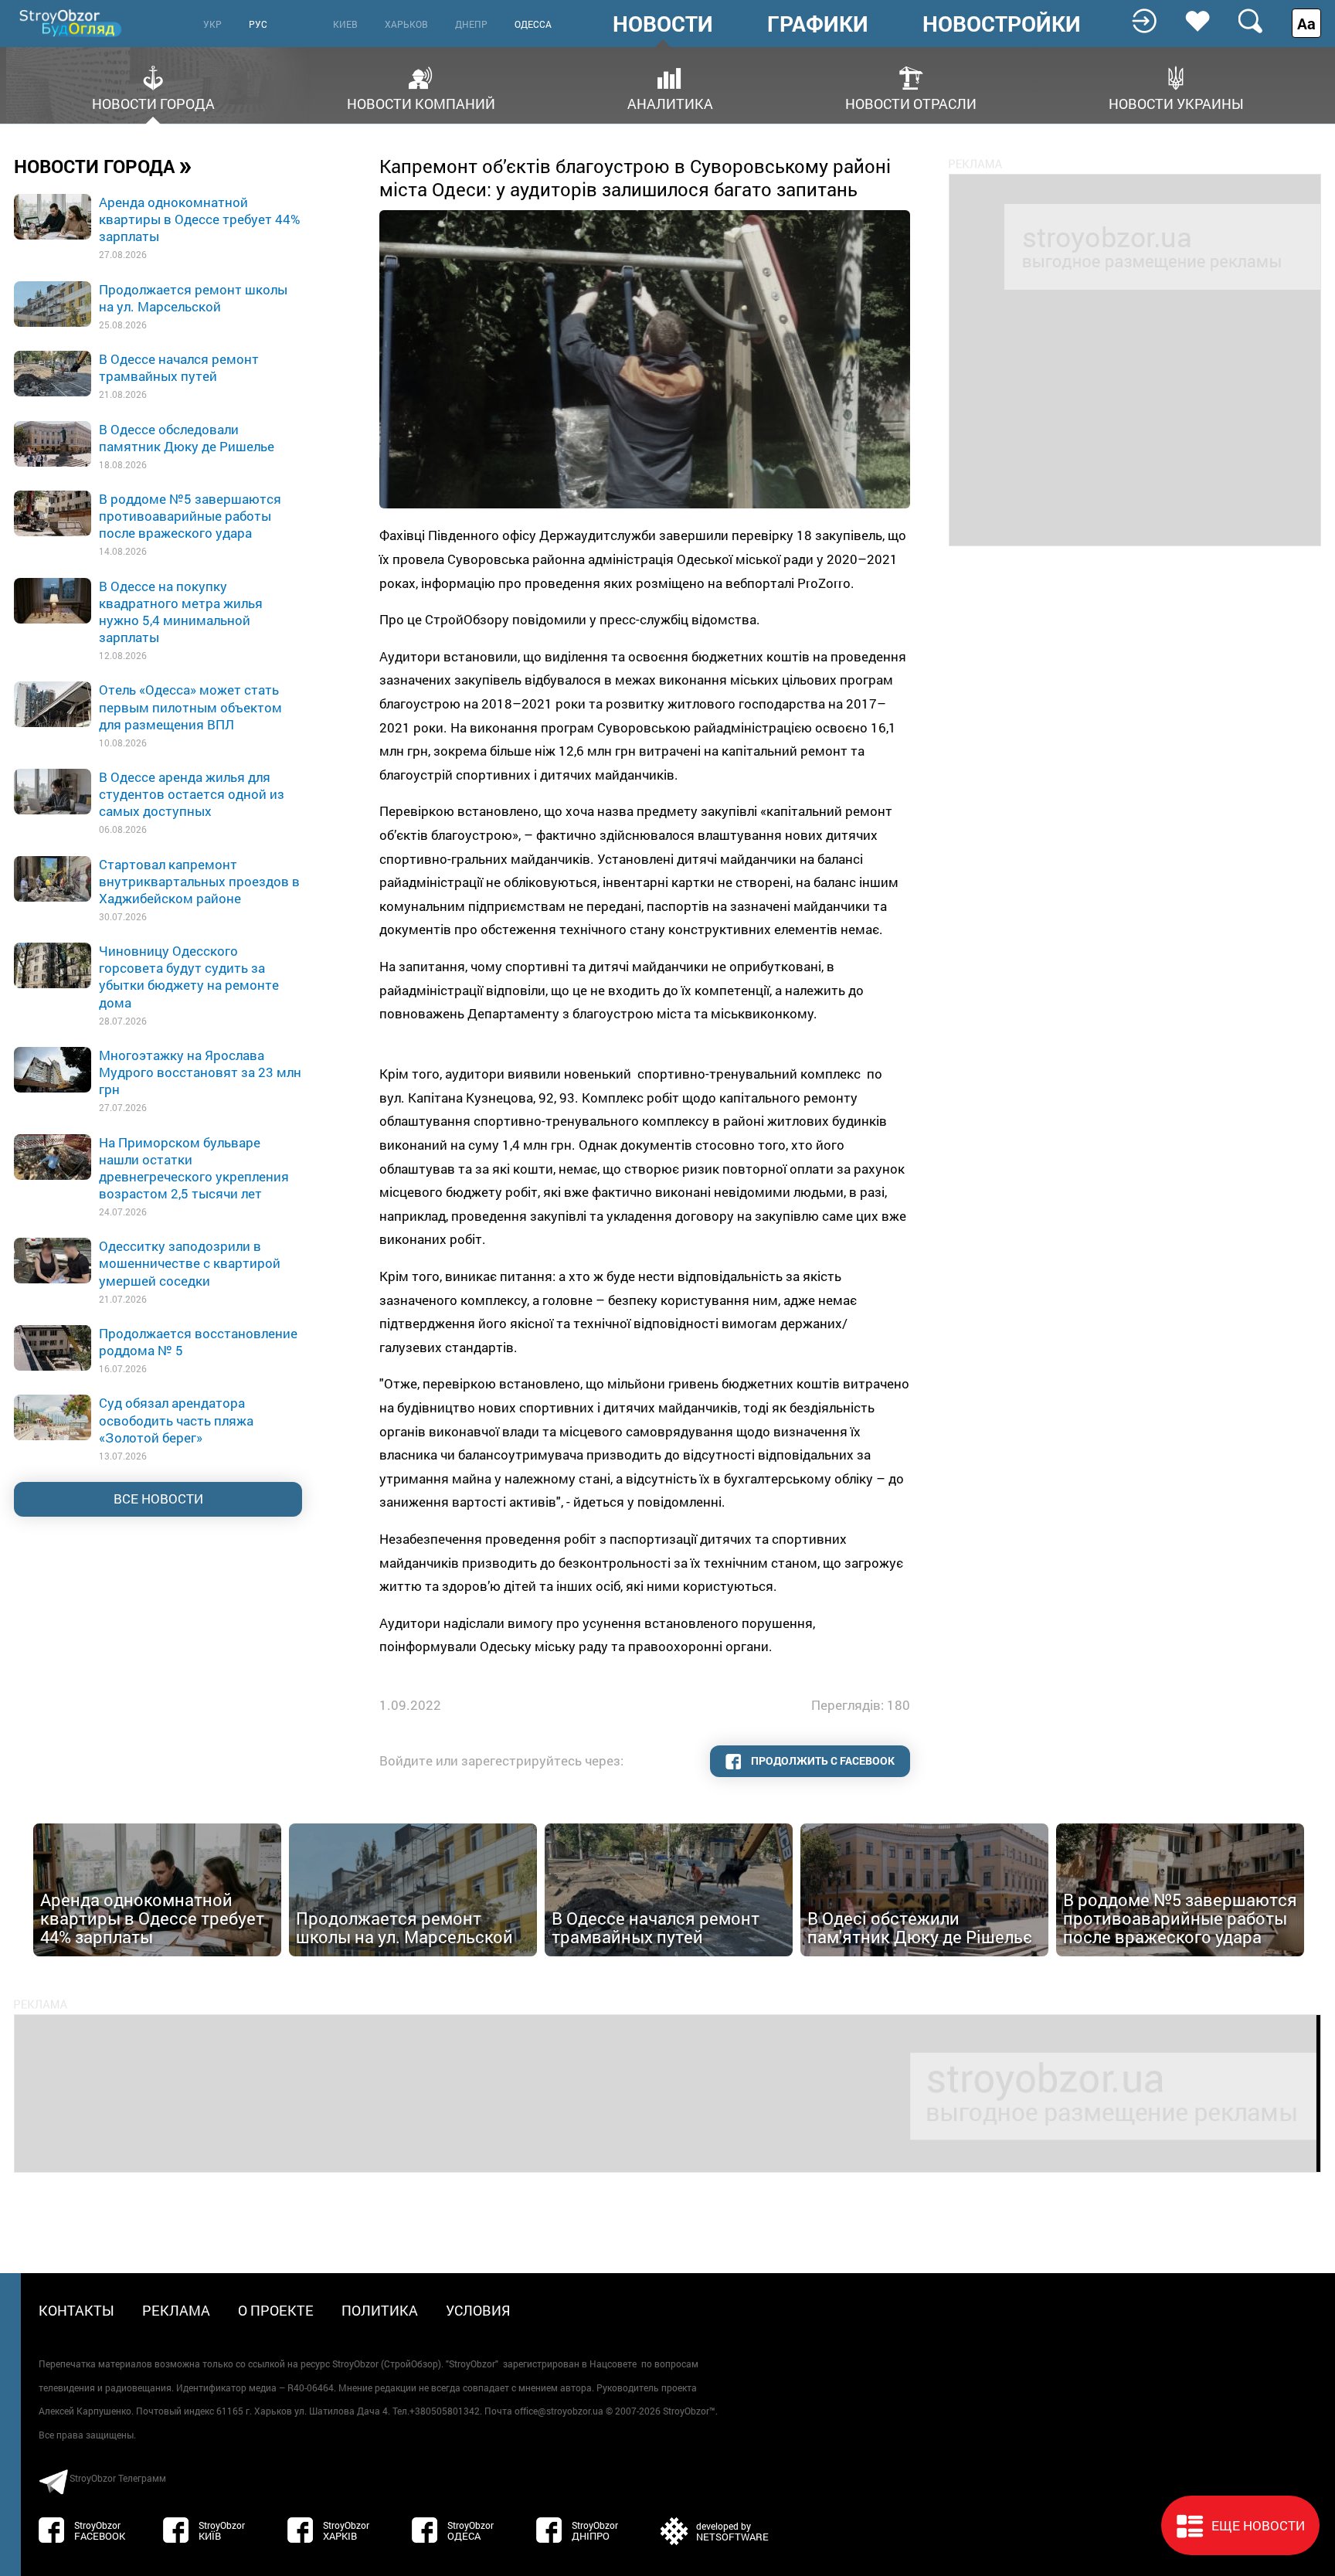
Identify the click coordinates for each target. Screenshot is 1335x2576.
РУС (258, 24)
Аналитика (670, 102)
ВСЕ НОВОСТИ (158, 1499)
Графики (818, 24)
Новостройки (1002, 24)
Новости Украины (1176, 102)
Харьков (406, 24)
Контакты (76, 2310)
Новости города (153, 102)
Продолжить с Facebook (822, 1760)
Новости (663, 24)
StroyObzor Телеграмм (118, 2478)
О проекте (276, 2310)
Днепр (471, 24)
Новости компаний (421, 102)
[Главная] (72, 23)
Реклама (176, 2310)
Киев (345, 24)
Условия (478, 2310)
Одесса (533, 24)
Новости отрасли (911, 102)
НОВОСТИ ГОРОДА (103, 165)
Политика (380, 2310)
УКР (212, 24)
